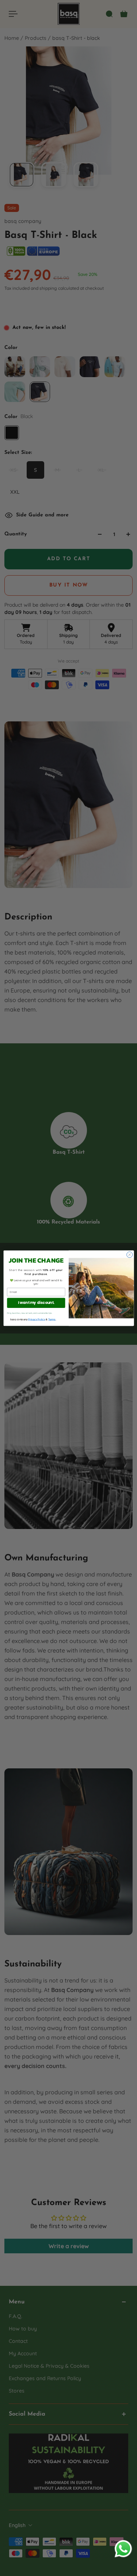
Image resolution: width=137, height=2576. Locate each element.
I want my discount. (36, 1302)
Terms (52, 1319)
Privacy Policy (37, 1319)
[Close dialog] (129, 1255)
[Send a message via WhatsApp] (123, 2549)
